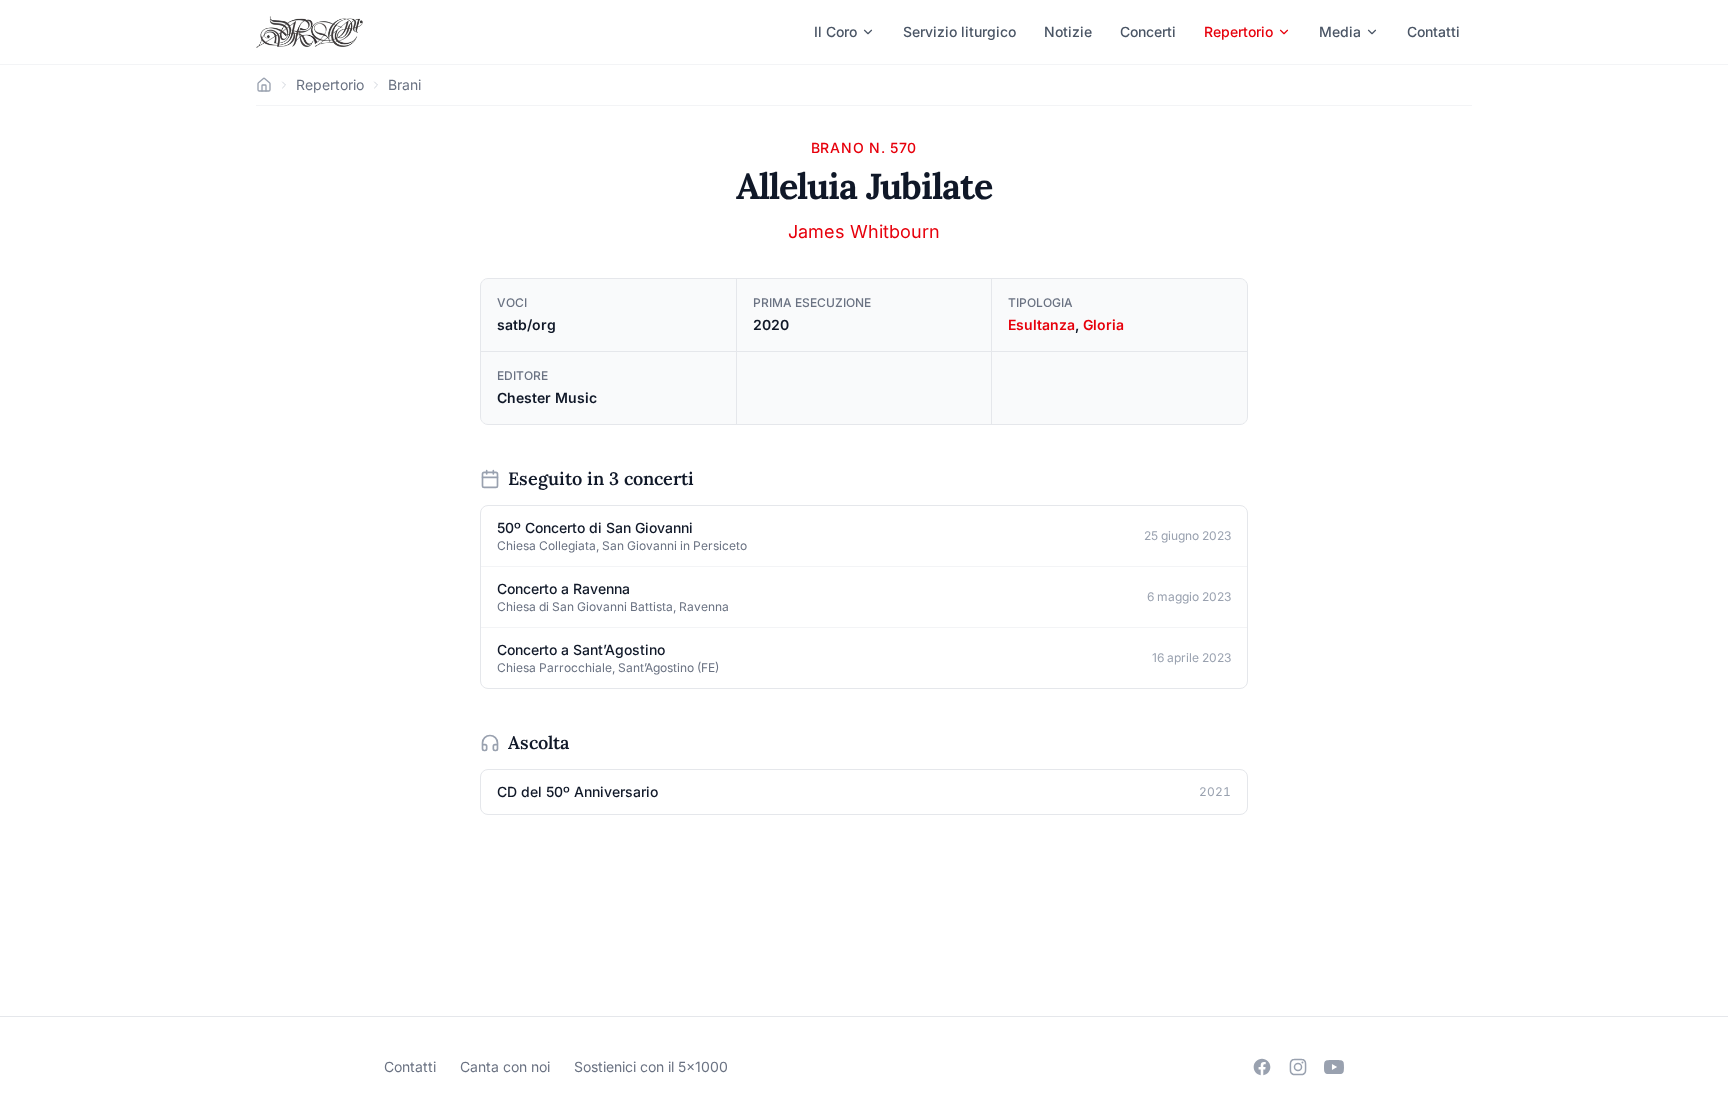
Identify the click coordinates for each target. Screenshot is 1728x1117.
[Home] (264, 85)
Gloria (1103, 324)
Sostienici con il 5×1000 (651, 1066)
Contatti (1433, 31)
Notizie (1068, 31)
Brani (404, 84)
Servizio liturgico (959, 31)
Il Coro (835, 31)
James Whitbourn (864, 231)
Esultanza (1041, 324)
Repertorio (1238, 31)
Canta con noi (505, 1066)
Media (1340, 31)
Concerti (1148, 31)
